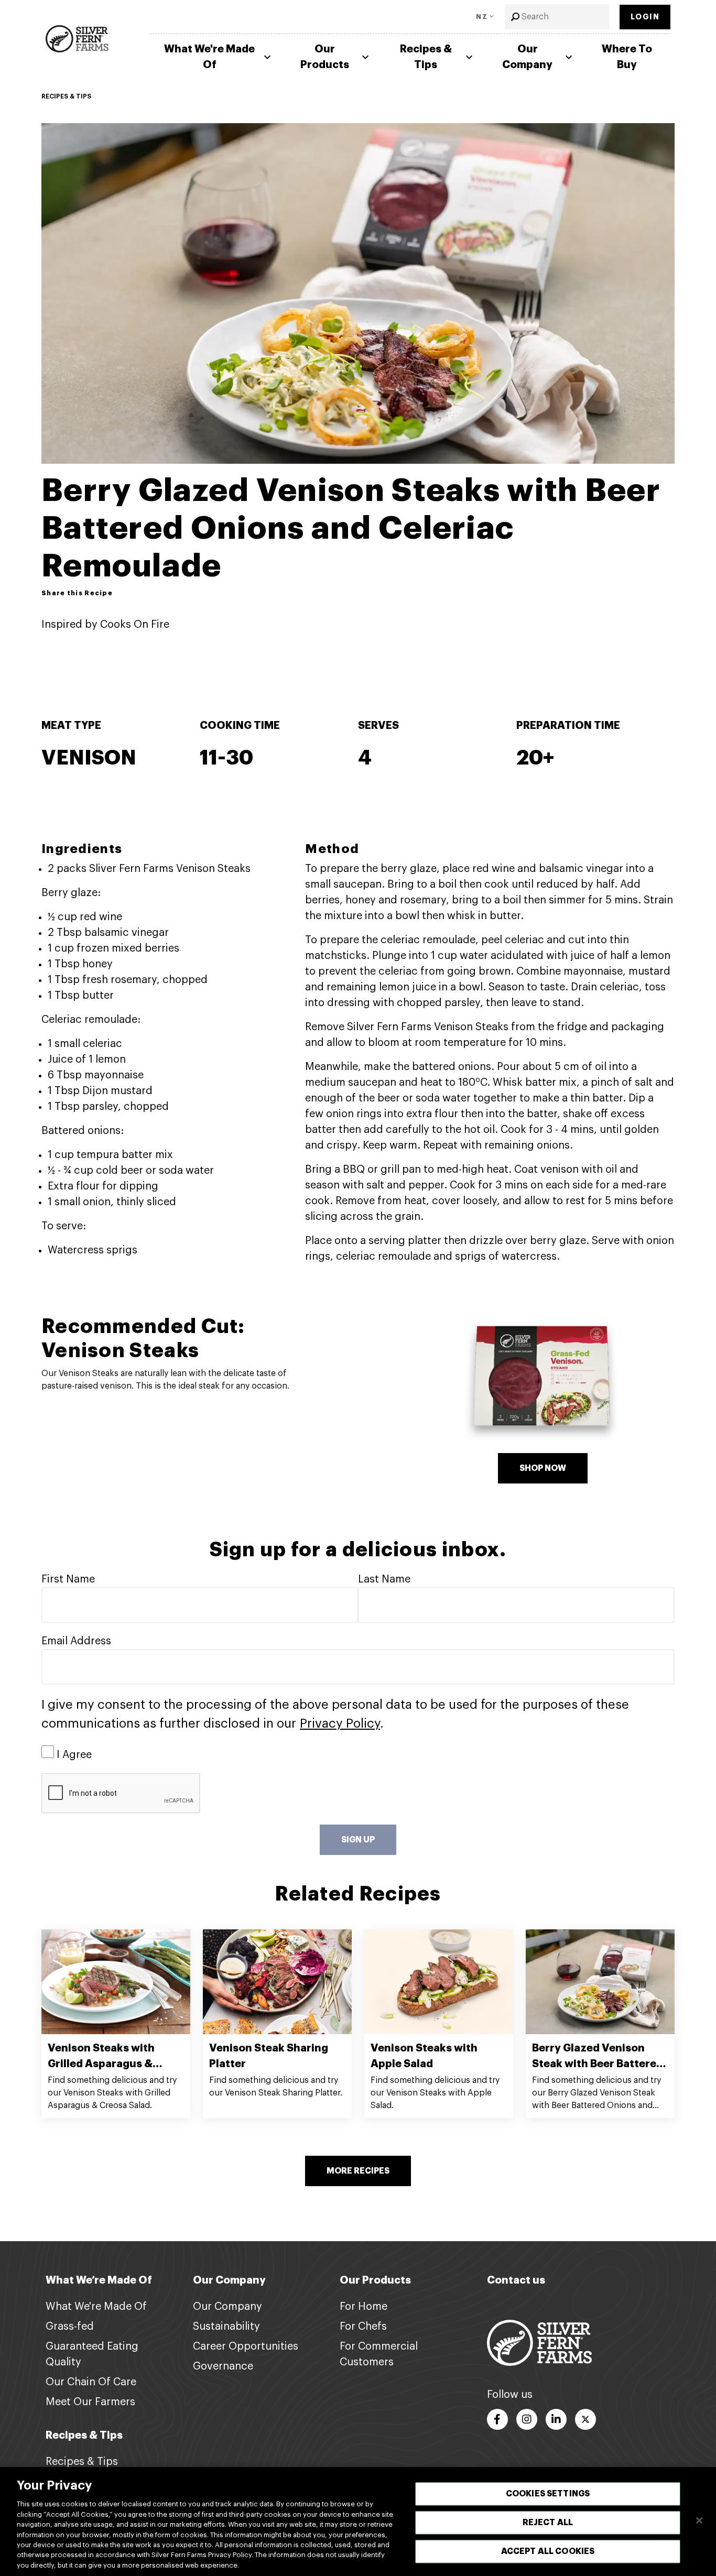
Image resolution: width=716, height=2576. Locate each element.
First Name (68, 1579)
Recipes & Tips (426, 57)
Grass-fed (70, 2327)
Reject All (548, 2523)
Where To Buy (627, 57)
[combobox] (557, 17)
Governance (223, 2366)
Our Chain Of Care (91, 2382)
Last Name (384, 1579)
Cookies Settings (548, 2494)
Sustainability (226, 2327)
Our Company (527, 57)
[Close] (699, 2520)
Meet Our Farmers (90, 2402)
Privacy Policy (340, 1723)
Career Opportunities (246, 2346)
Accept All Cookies (548, 2551)
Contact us (516, 2280)
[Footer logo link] (539, 2342)
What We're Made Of (209, 57)
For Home (364, 2307)
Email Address (76, 1641)
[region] (358, 2522)
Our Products (325, 57)
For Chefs (363, 2327)
